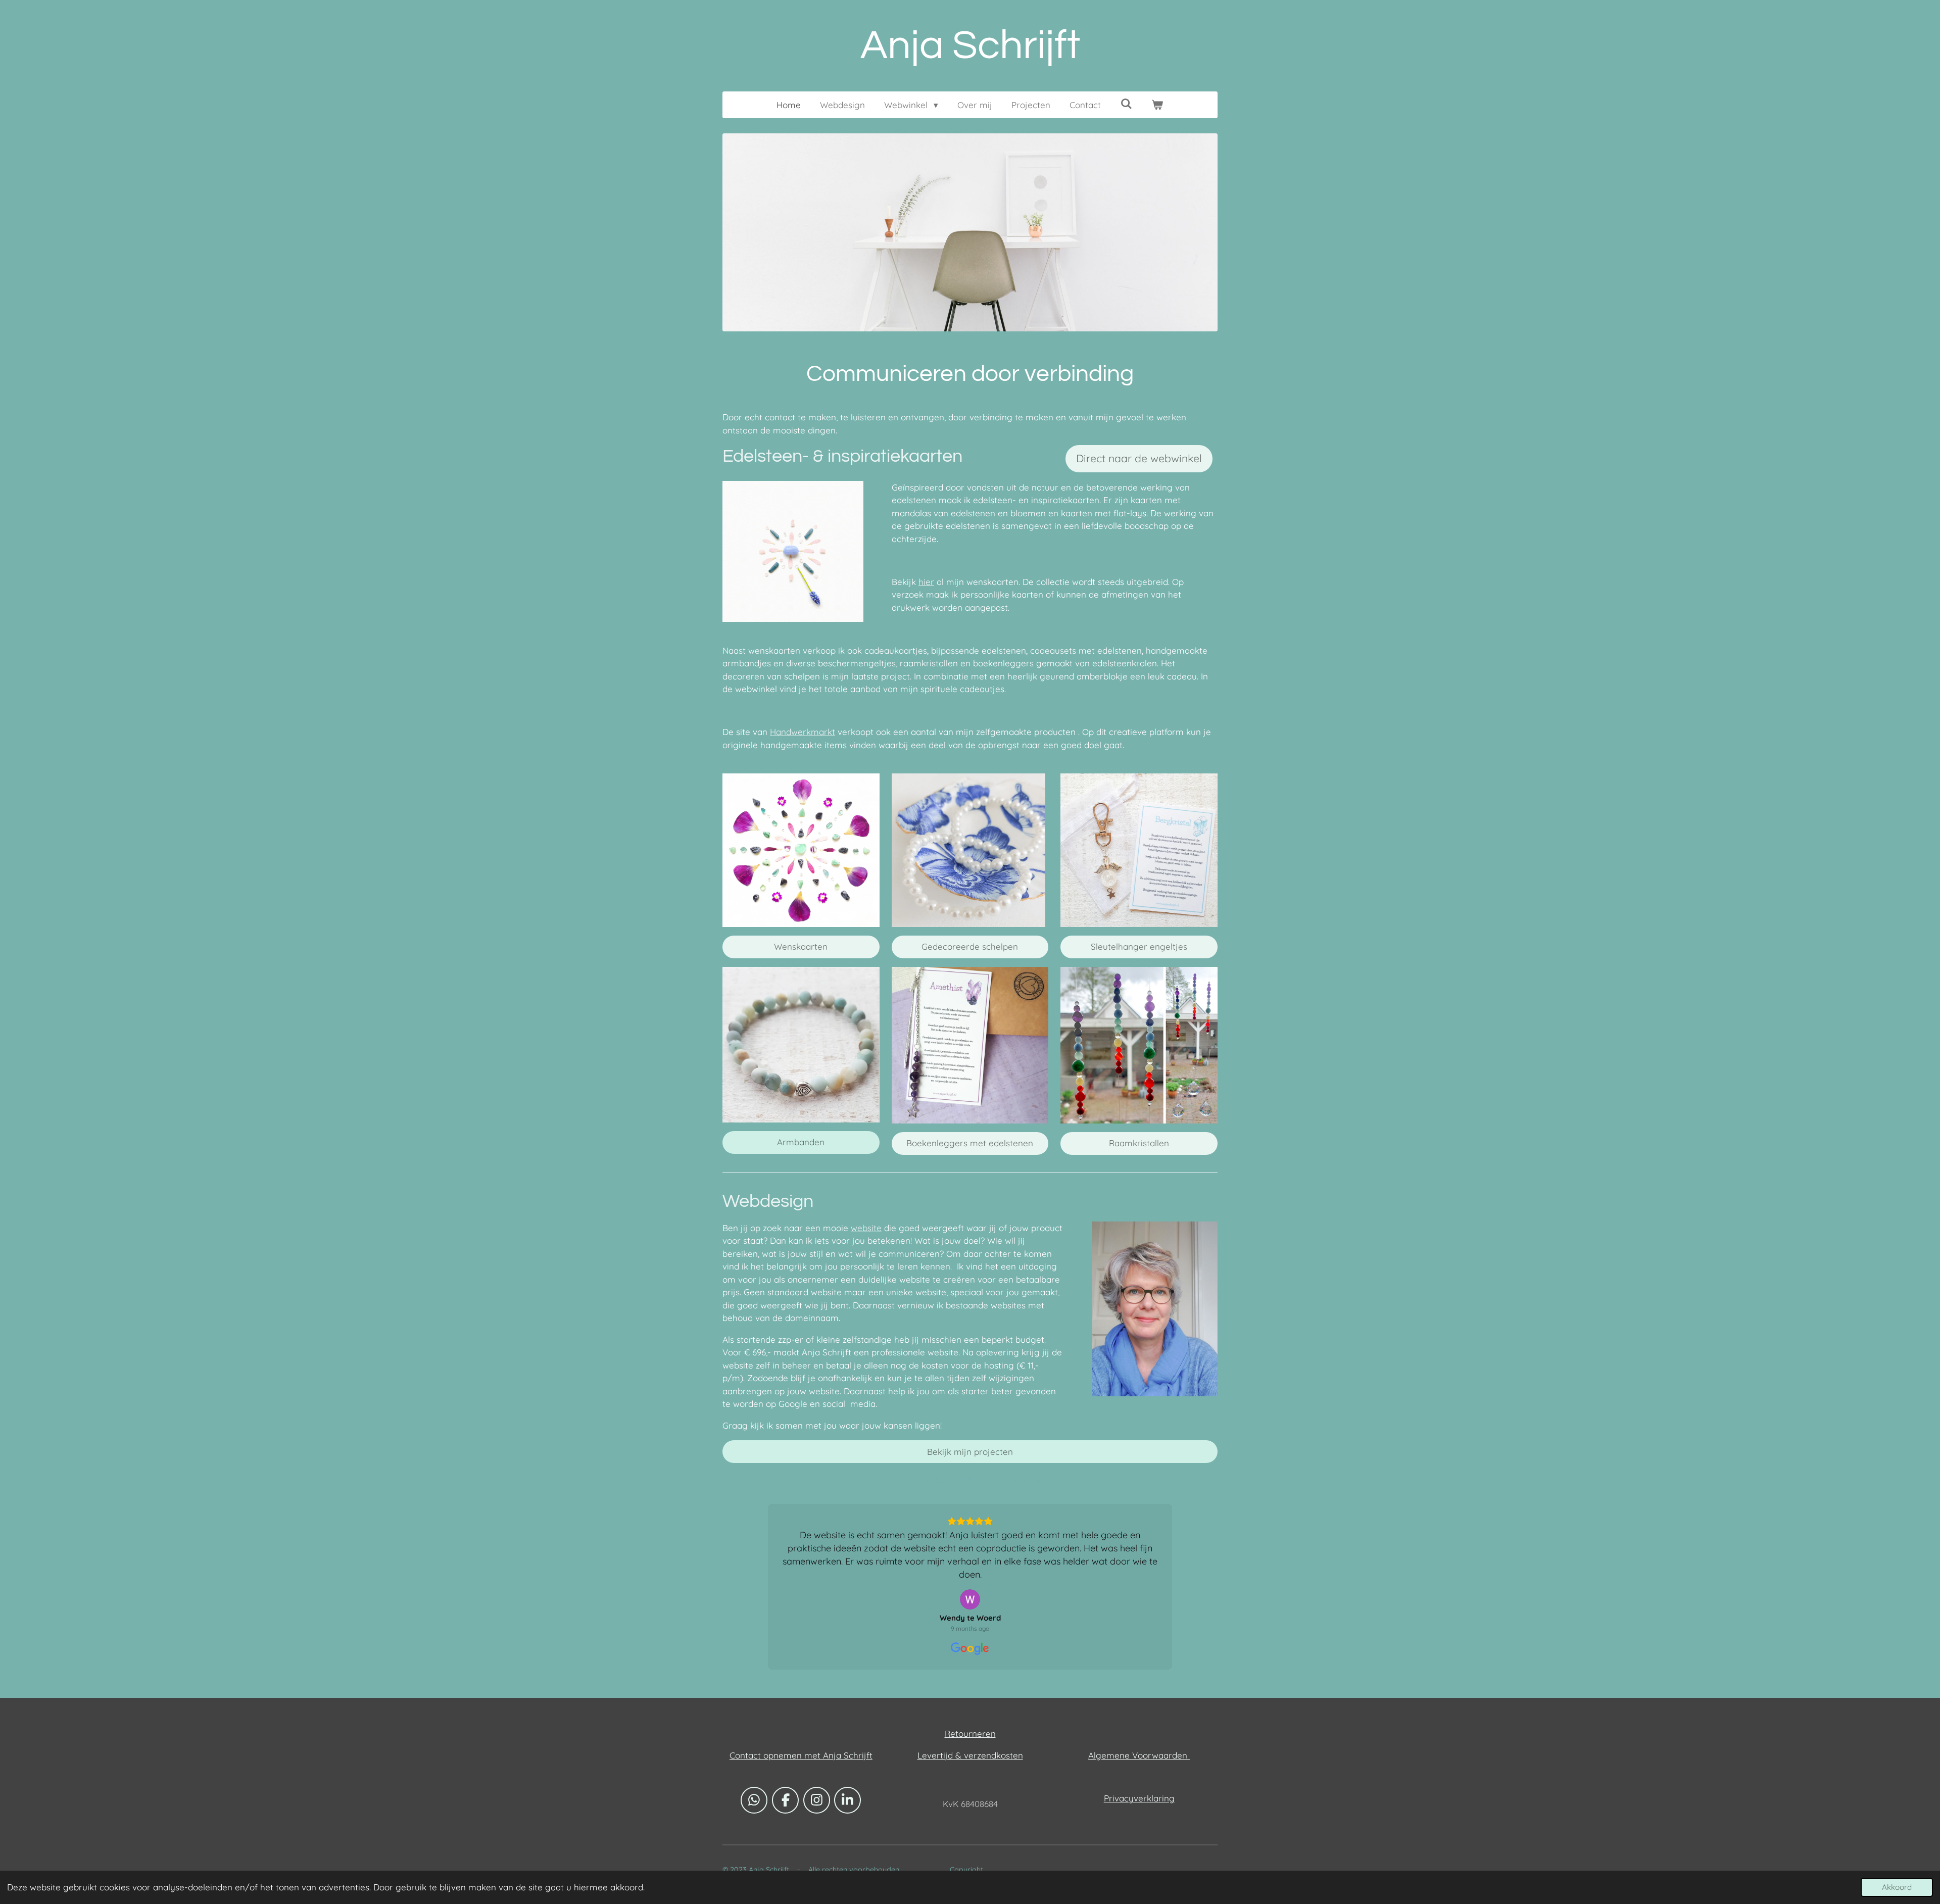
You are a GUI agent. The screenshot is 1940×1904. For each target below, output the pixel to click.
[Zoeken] (1126, 104)
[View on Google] (970, 1691)
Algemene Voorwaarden (1139, 1847)
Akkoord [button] (1897, 1887)
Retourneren (970, 1825)
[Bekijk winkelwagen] (1157, 105)
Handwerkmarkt (803, 732)
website (866, 1228)
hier (926, 582)
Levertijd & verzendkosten (970, 1847)
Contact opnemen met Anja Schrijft (801, 1847)
